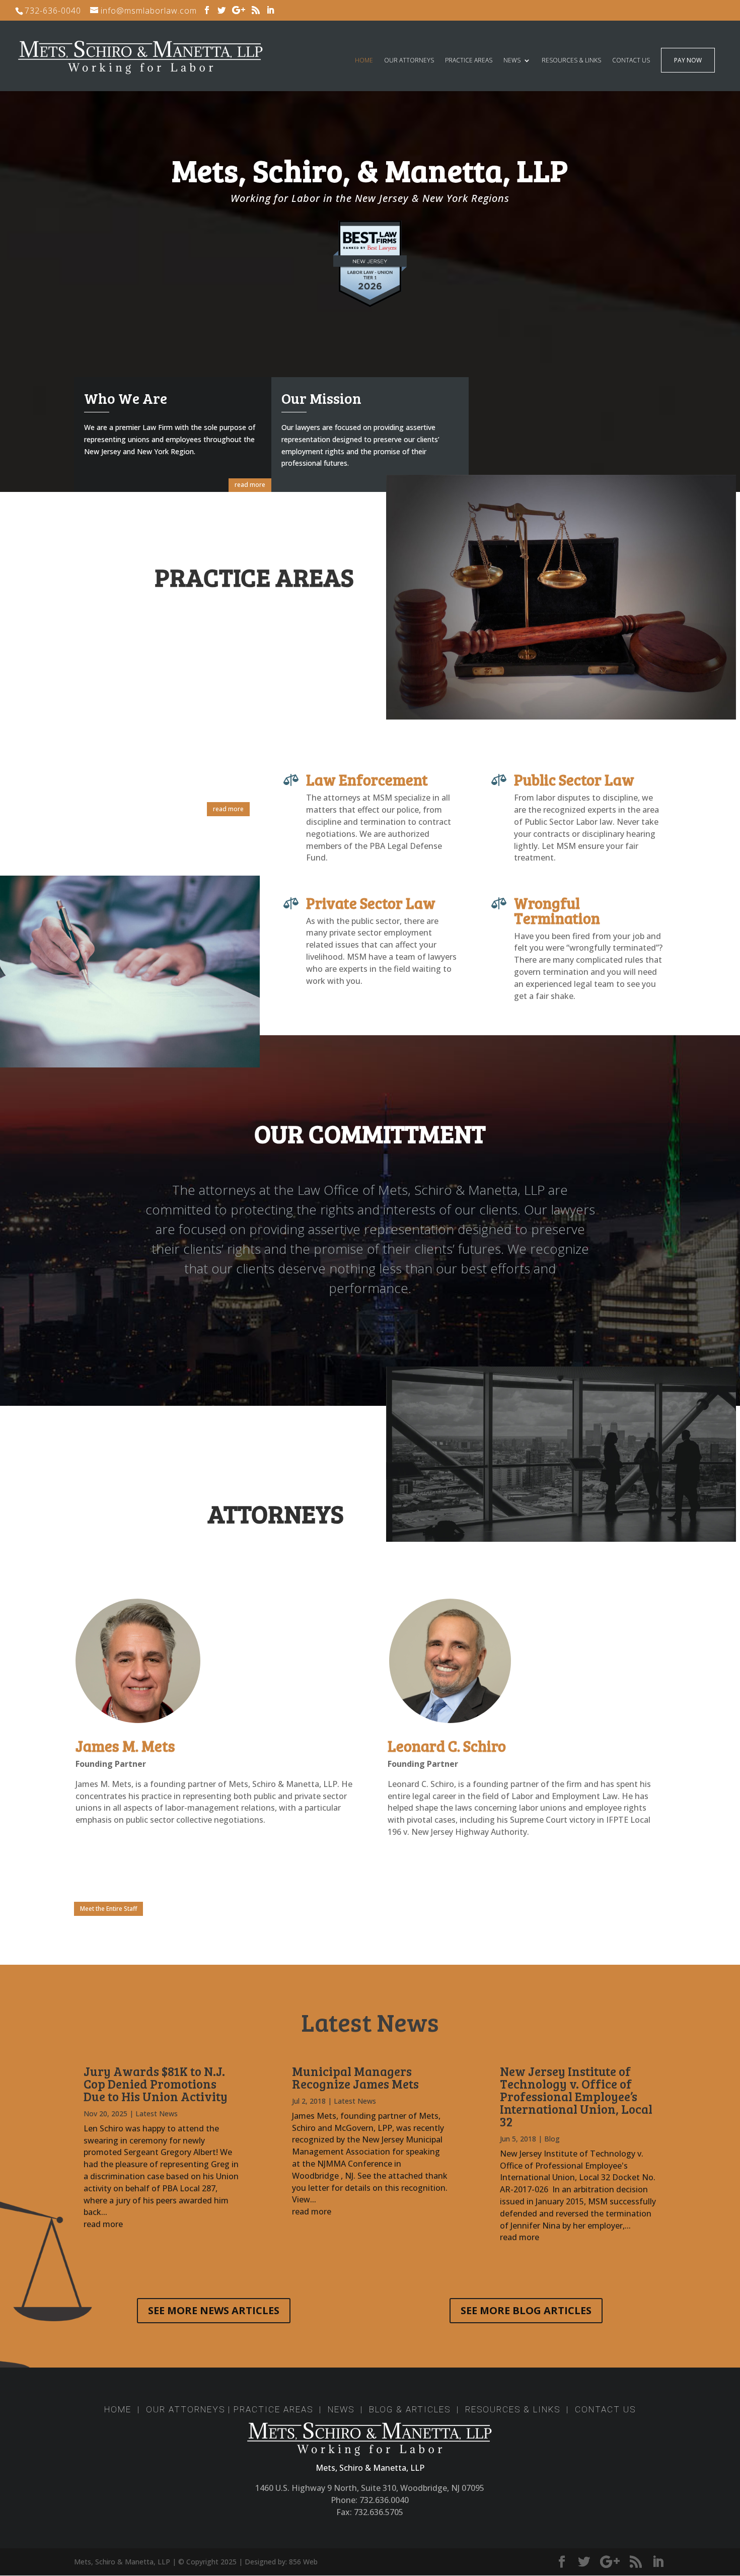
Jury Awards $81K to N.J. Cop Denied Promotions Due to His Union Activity (156, 2084)
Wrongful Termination (557, 910)
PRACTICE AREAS (469, 61)
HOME (364, 61)
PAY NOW (688, 61)
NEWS (512, 61)
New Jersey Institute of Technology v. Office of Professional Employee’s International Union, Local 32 (576, 2096)
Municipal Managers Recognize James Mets (355, 2077)
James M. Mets (125, 1746)
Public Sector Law (574, 779)
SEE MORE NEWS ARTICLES (214, 2310)
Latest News (157, 2114)
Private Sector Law (371, 903)
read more (250, 485)
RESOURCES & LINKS (571, 61)
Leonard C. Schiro (447, 1746)
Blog (552, 2139)
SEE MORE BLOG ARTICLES (526, 2310)
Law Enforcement (367, 779)
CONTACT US (631, 61)
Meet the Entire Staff (108, 1909)
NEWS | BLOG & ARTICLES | (393, 2409)
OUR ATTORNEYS (409, 61)
